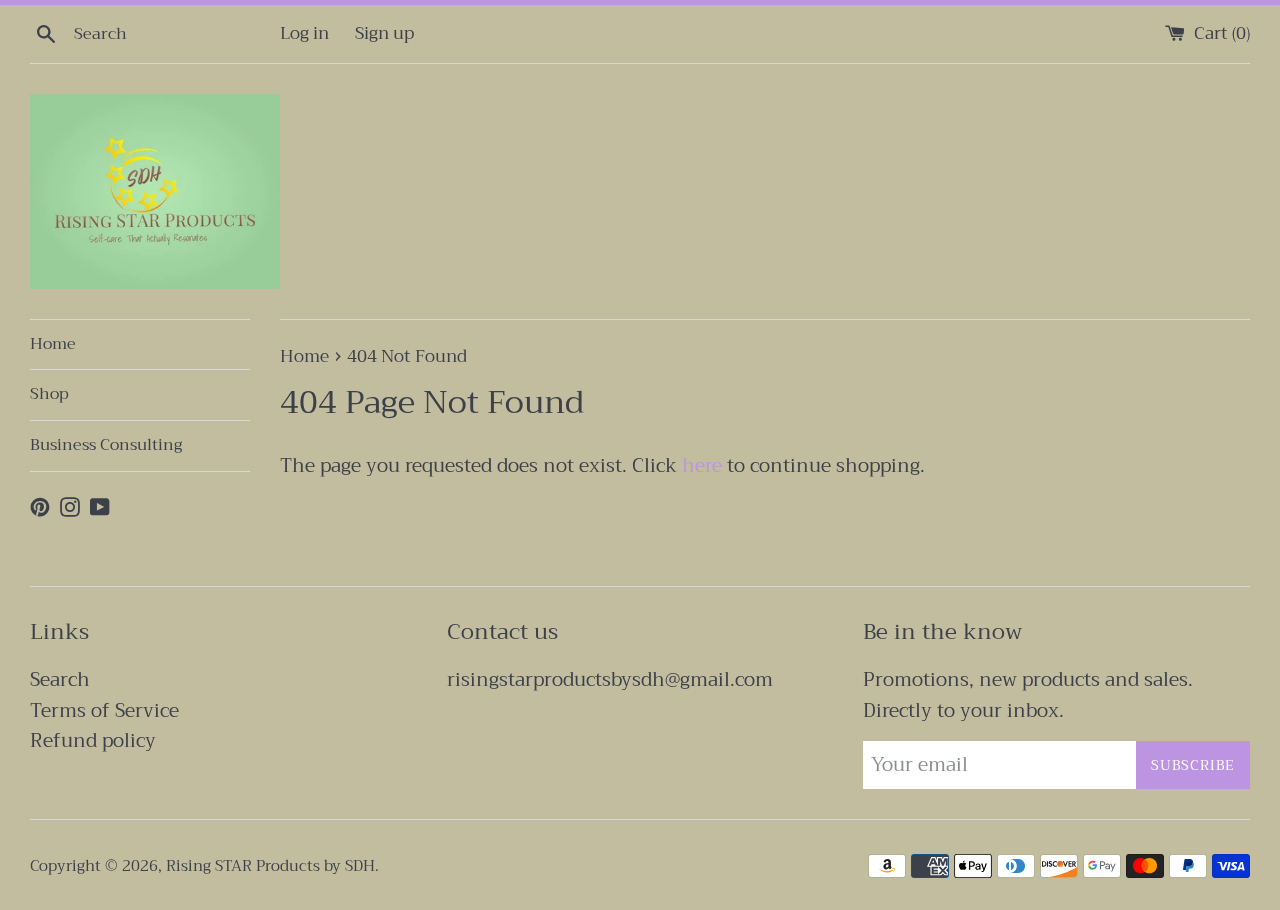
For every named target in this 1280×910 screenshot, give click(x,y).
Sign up (384, 33)
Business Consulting (106, 445)
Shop (49, 394)
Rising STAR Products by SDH (270, 866)
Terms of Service (104, 710)
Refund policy (93, 740)
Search (60, 679)
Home (53, 344)
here (702, 465)
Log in (304, 33)
